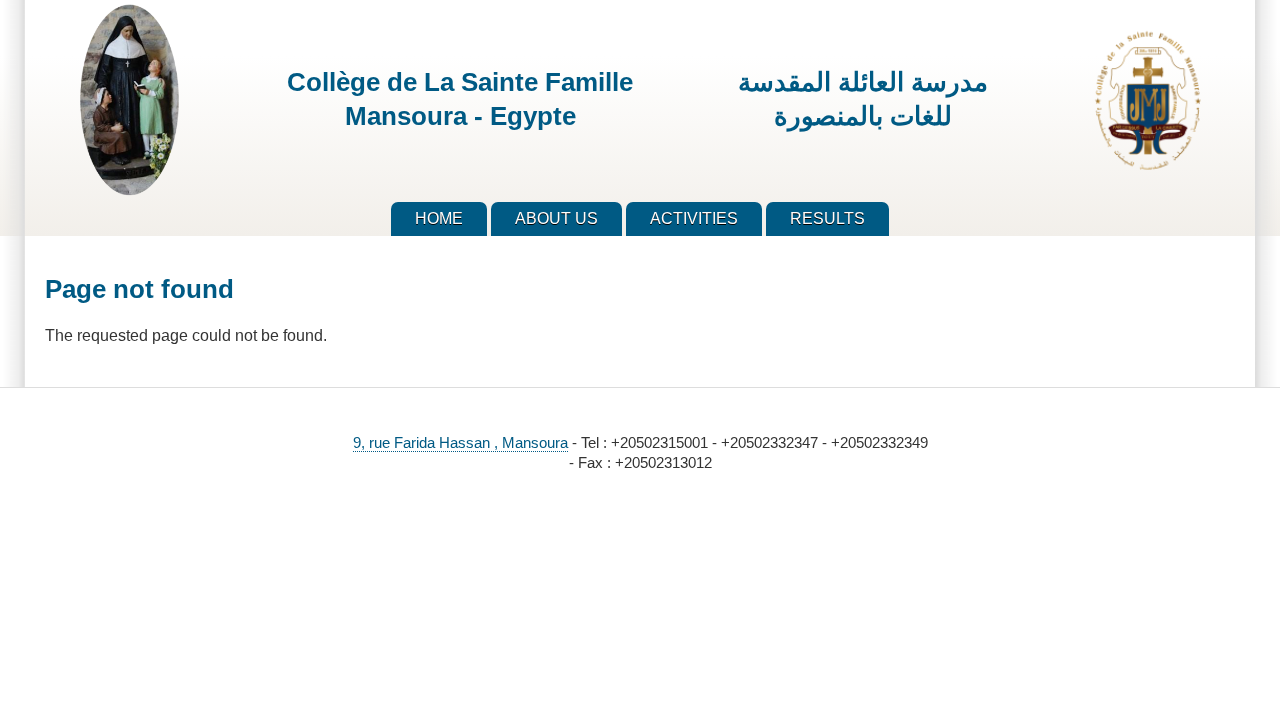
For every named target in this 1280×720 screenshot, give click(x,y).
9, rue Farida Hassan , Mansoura (460, 442)
